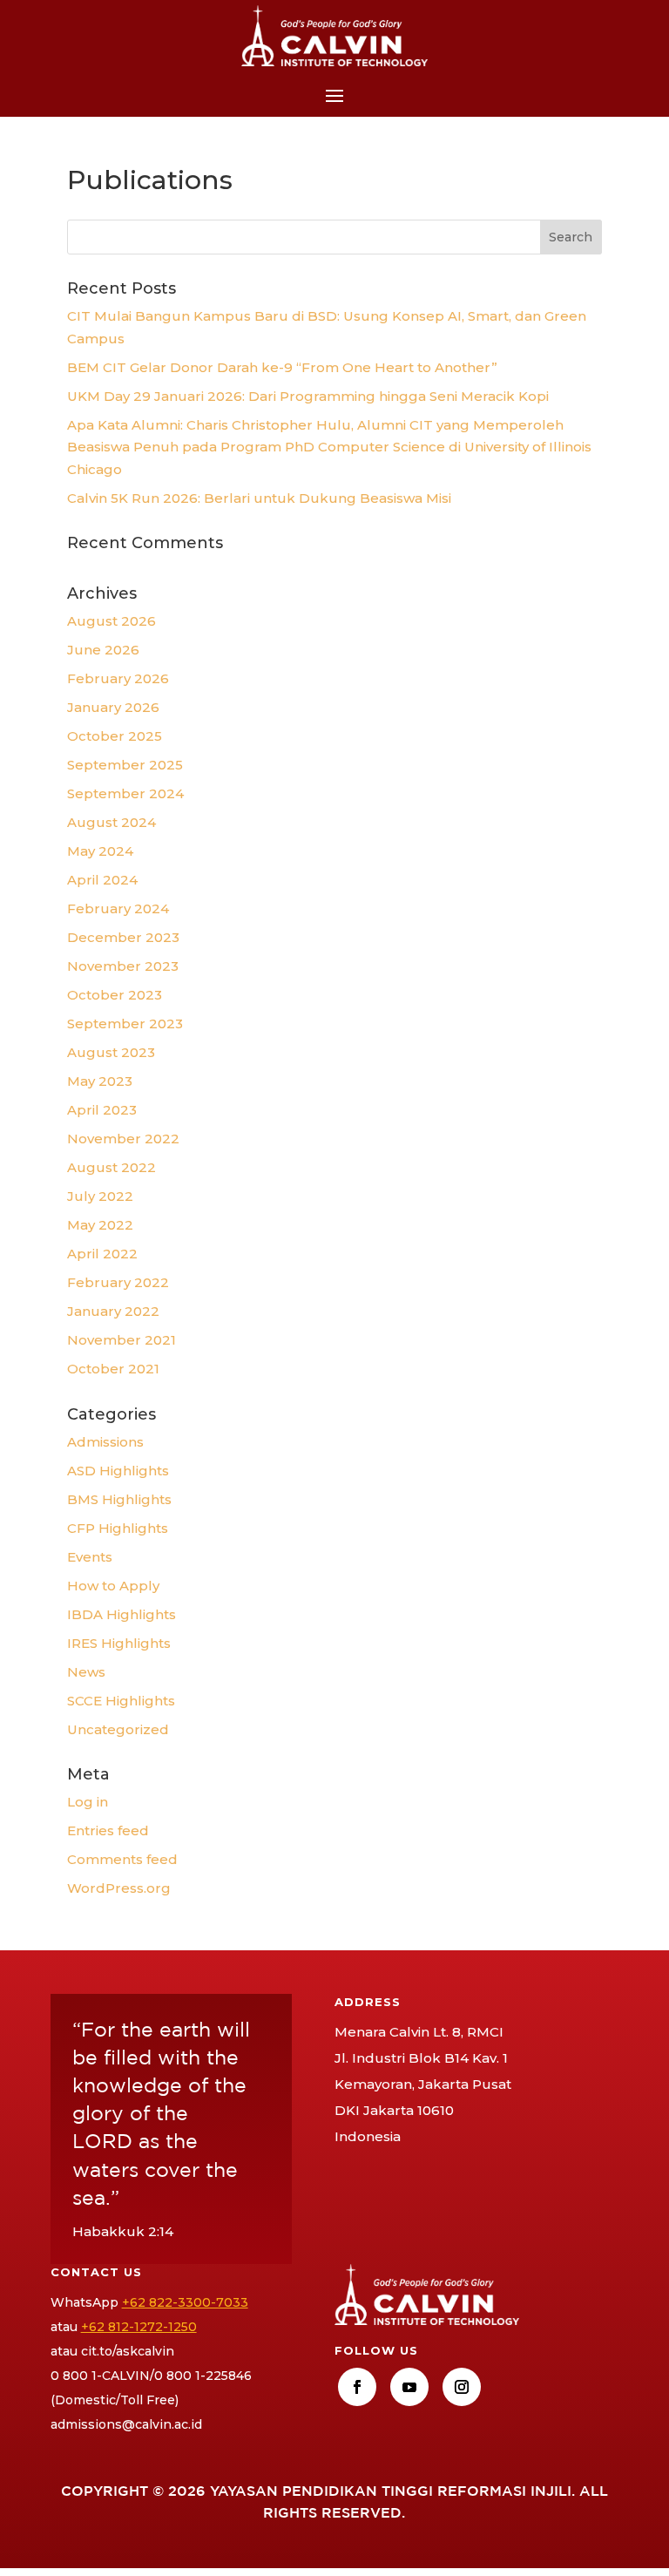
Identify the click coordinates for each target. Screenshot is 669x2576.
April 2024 (102, 880)
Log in (88, 1802)
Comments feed (122, 1859)
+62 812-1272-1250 (139, 2327)
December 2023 (123, 937)
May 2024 (100, 851)
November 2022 (123, 1139)
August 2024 (111, 822)
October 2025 (115, 736)
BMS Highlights (119, 1499)
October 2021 (113, 1369)
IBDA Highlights (122, 1614)
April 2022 (102, 1254)
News (86, 1672)
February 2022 (118, 1282)
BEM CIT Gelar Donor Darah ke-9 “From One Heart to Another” (282, 367)
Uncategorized (118, 1729)
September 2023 (125, 1024)
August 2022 (111, 1167)
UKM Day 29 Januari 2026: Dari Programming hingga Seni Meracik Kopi (308, 396)
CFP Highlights (118, 1528)
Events (90, 1557)
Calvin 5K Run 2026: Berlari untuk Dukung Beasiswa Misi (259, 498)
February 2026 (118, 678)
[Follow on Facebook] (357, 2387)
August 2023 (111, 1052)
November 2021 (122, 1340)
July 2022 (100, 1196)
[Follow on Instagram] (462, 2387)
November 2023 (123, 966)
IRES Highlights (119, 1643)
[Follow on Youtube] (409, 2387)
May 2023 (100, 1081)
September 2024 (125, 793)
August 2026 (111, 621)
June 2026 (103, 650)
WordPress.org (119, 1888)
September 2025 (125, 765)
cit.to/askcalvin (128, 2351)
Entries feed (108, 1830)
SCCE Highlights (121, 1701)
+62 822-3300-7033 (185, 2302)
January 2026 (113, 707)
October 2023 (115, 995)
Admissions (105, 1442)
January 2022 (113, 1311)
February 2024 (118, 908)
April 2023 (102, 1110)
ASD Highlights (118, 1471)
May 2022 (100, 1225)
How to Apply (113, 1586)
